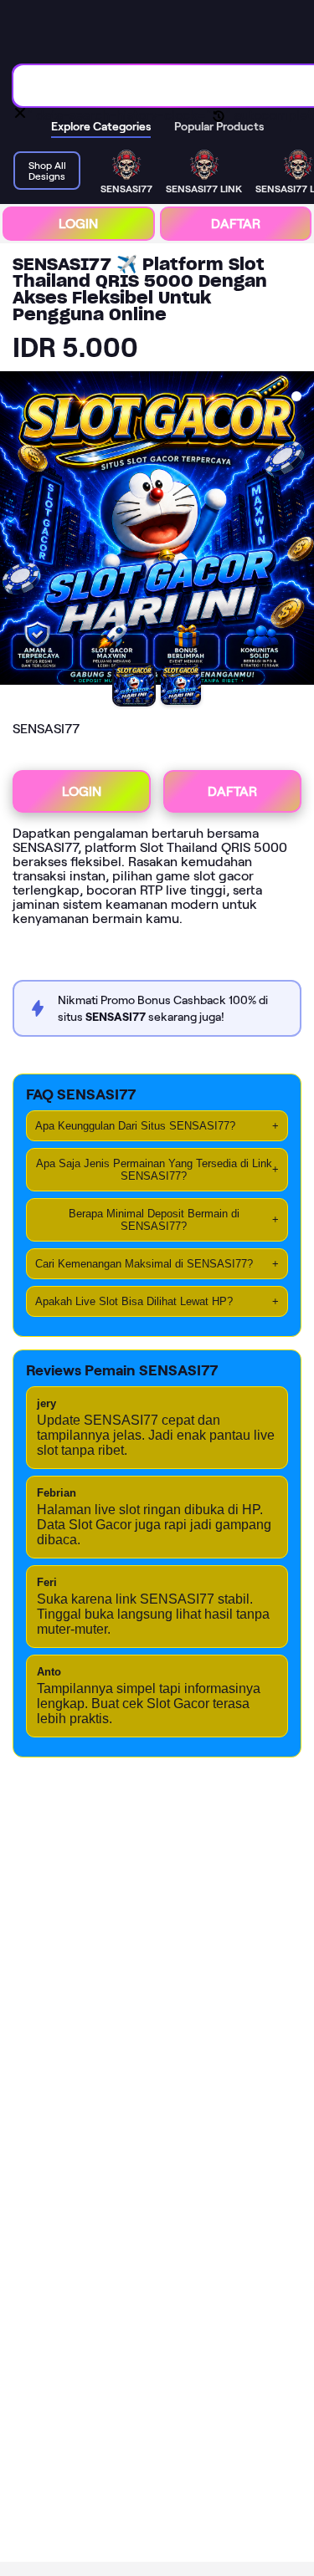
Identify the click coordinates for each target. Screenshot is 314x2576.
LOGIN (78, 224)
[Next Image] (301, 530)
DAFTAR (236, 224)
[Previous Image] (13, 530)
